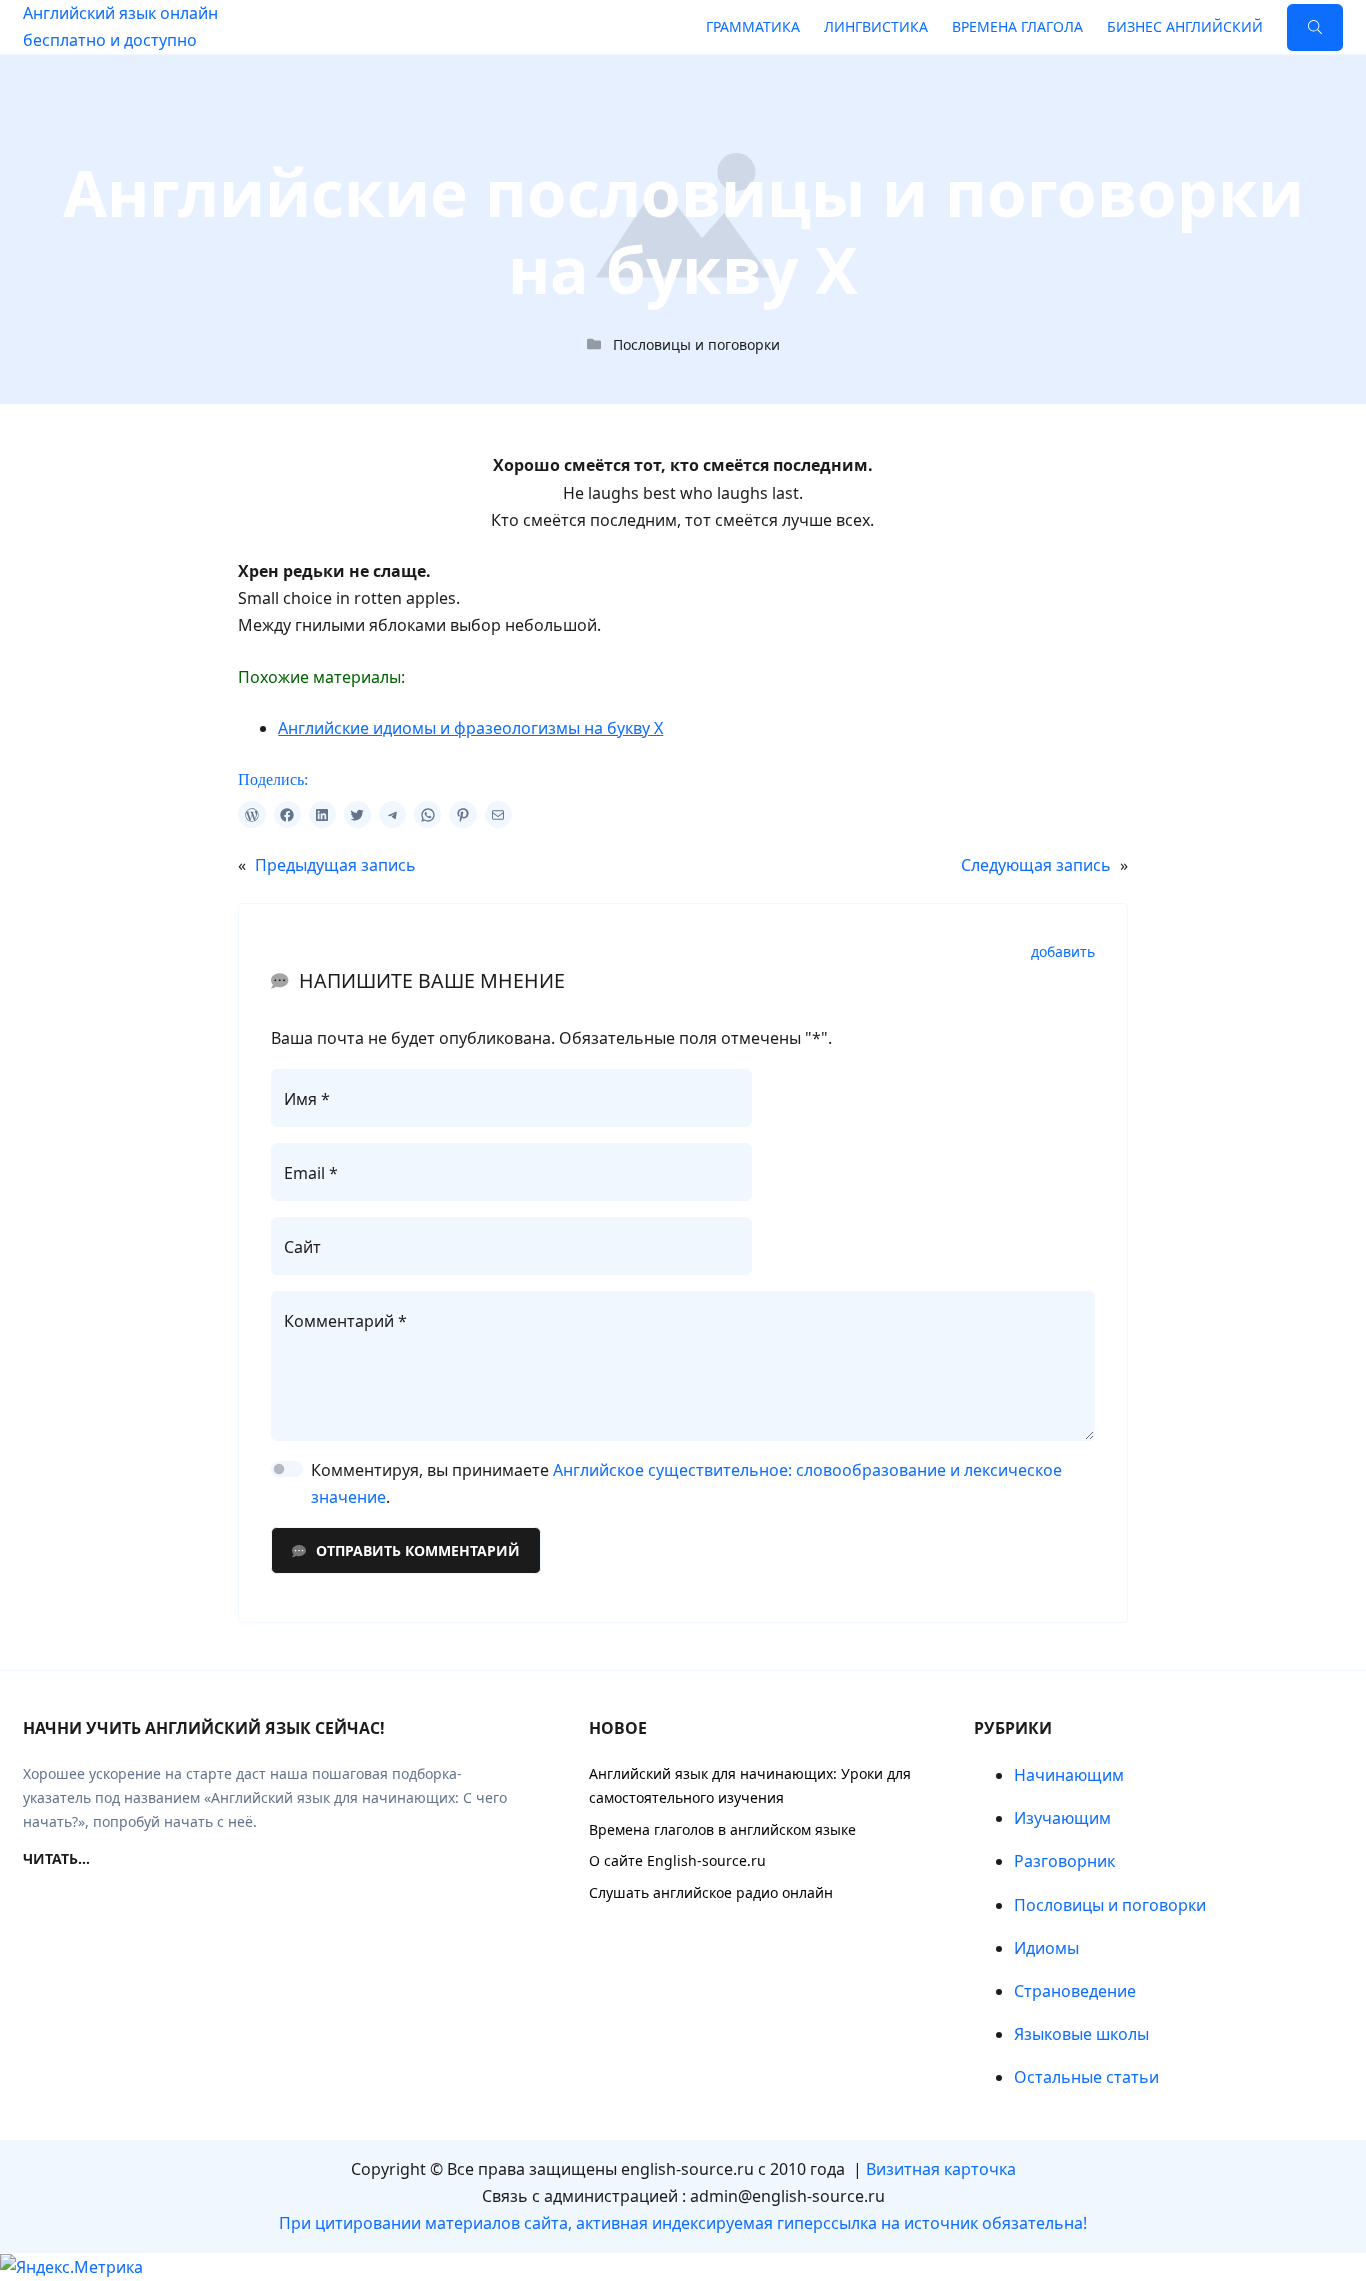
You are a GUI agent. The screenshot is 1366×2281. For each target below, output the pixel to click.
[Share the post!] (251, 814)
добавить (1063, 952)
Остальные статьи (1086, 2077)
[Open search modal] (1315, 27)
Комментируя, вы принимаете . (686, 1483)
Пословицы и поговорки (696, 344)
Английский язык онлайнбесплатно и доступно (120, 26)
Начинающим (1069, 1775)
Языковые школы (1081, 2034)
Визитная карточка (941, 2169)
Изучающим (1062, 1818)
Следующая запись (1036, 865)
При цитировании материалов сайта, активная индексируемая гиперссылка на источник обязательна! (683, 2223)
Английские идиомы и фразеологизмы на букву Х (470, 728)
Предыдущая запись (335, 865)
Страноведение (1075, 1991)
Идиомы (1046, 1948)
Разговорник (1064, 1861)
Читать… (56, 1858)
